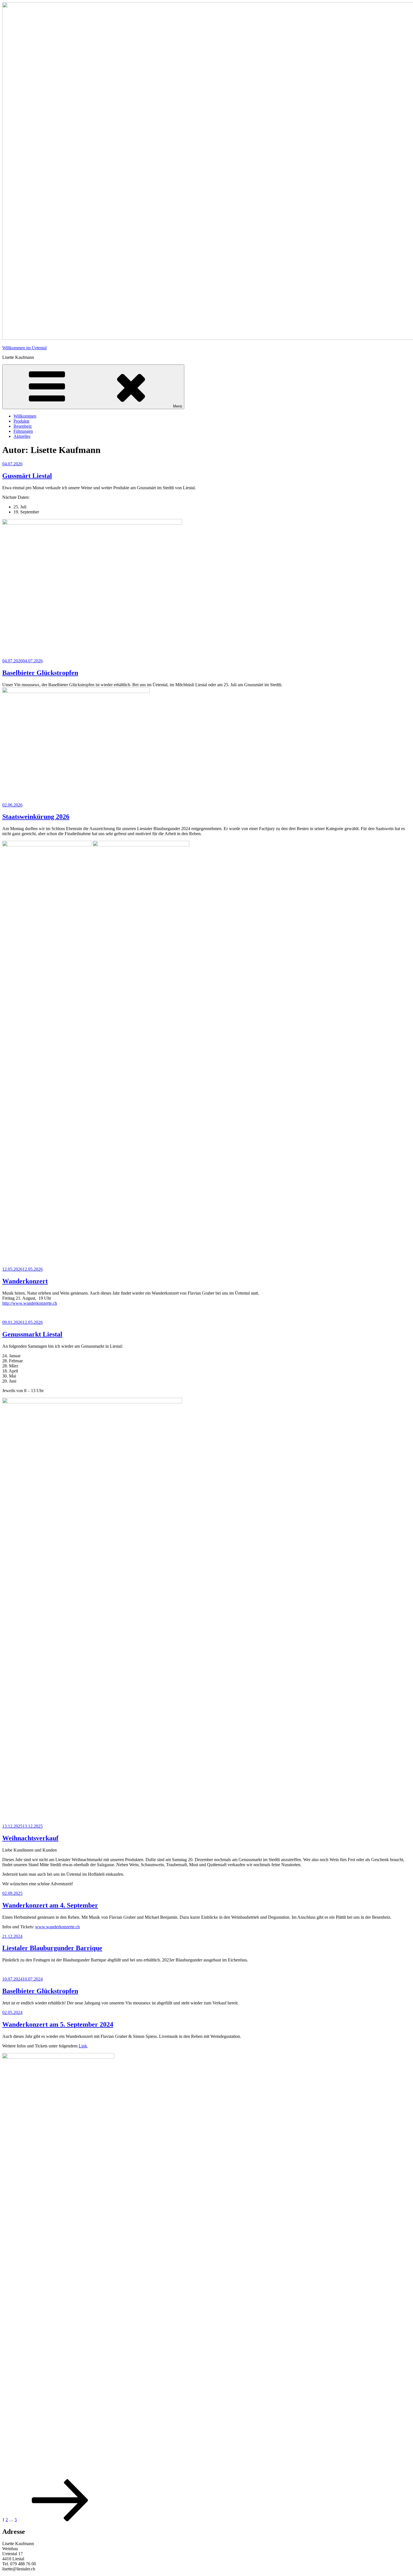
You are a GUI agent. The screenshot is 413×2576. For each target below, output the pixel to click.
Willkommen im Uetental (24, 348)
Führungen (23, 431)
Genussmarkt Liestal (32, 1334)
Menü (178, 406)
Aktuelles (22, 436)
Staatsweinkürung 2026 (36, 817)
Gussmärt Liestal (27, 476)
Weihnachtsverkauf (30, 1838)
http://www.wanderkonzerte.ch (30, 1303)
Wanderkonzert (25, 1281)
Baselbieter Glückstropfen (40, 673)
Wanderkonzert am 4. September (50, 1905)
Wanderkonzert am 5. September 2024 (58, 2024)
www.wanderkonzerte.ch (57, 1927)
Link (83, 2046)
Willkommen (25, 416)
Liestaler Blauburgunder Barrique (52, 1948)
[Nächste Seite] (60, 2520)
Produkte (21, 421)
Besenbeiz (23, 426)
